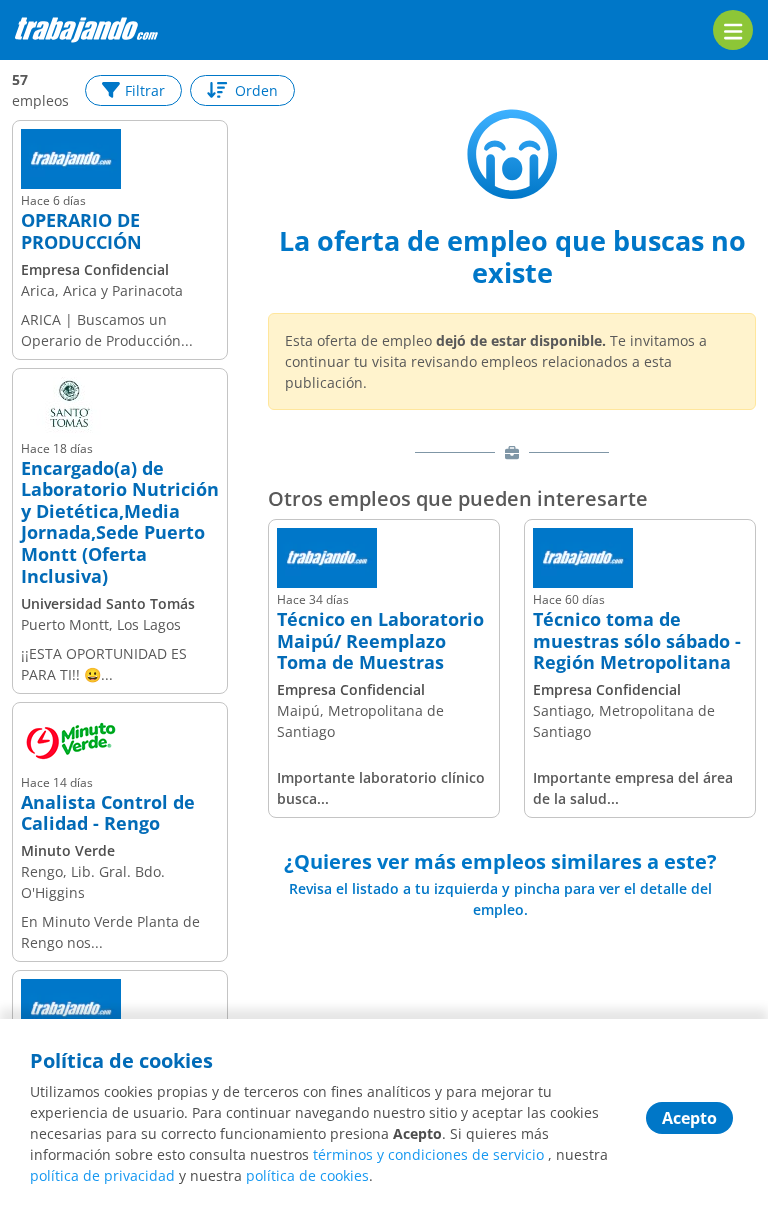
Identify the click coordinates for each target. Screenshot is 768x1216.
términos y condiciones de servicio (428, 1154)
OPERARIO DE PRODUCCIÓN (81, 231)
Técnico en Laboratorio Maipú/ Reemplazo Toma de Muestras (380, 641)
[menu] (733, 30)
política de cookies (307, 1175)
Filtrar (145, 90)
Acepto (689, 1118)
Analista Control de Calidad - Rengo (108, 813)
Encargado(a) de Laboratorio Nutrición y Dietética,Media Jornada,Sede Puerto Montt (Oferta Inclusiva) (120, 523)
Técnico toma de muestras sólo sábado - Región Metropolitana (637, 641)
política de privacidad (102, 1175)
